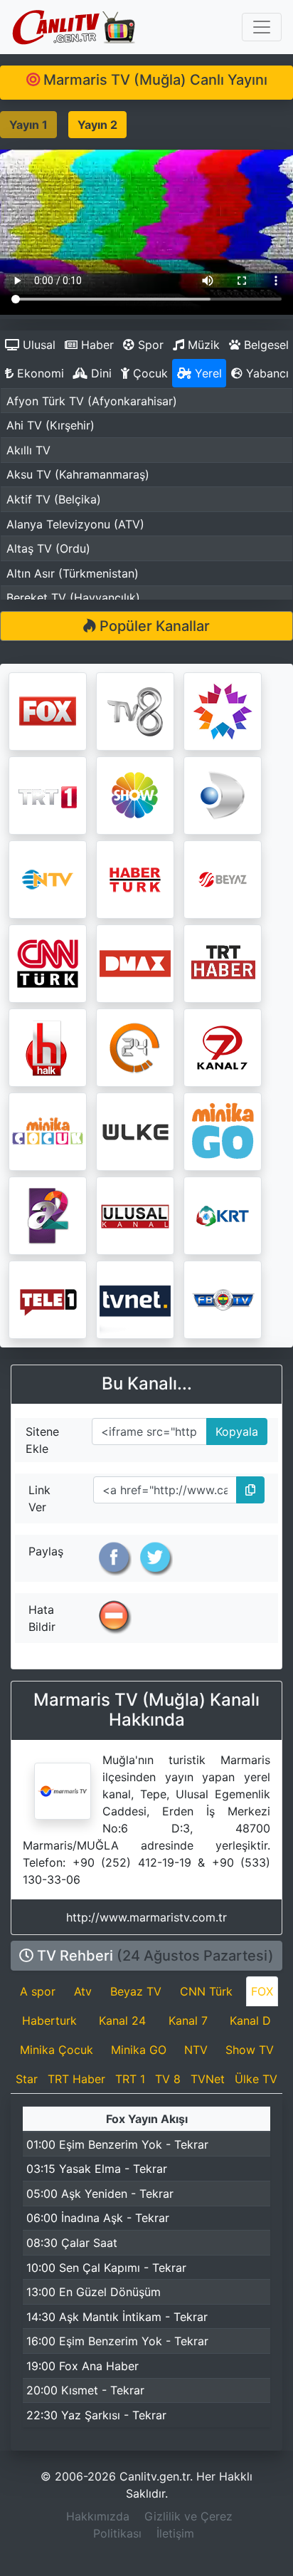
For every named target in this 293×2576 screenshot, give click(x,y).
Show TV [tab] (250, 2050)
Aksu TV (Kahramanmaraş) (78, 474)
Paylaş (46, 1551)
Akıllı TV (28, 450)
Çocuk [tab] (149, 373)
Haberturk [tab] (49, 2020)
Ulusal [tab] (37, 345)
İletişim (175, 2533)
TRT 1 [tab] (130, 2079)
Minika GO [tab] (139, 2050)
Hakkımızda (98, 2516)
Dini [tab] (100, 373)
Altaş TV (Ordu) (48, 548)
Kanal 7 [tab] (188, 2020)
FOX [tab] (262, 1991)
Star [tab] (27, 2079)
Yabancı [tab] (266, 373)
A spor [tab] (38, 1991)
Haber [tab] (96, 345)
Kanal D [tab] (250, 2020)
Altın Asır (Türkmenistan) (73, 573)
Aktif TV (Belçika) (54, 499)
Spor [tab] (149, 345)
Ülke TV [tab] (256, 2079)
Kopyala (233, 1428)
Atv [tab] (83, 1991)
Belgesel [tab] (265, 345)
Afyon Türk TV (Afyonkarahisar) (92, 401)
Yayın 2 (97, 125)
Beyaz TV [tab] (136, 1991)
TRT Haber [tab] (76, 2079)
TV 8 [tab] (168, 2079)
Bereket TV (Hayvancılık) (73, 598)
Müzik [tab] (202, 345)
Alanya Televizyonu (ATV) (75, 524)
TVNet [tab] (208, 2079)
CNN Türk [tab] (206, 1991)
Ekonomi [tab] (39, 373)
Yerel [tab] (207, 373)
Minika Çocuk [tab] (57, 2050)
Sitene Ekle (42, 1440)
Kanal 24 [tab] (122, 2020)
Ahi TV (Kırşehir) (50, 425)
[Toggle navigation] (262, 27)
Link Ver (39, 1498)
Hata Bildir (42, 1618)
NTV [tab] (196, 2050)
